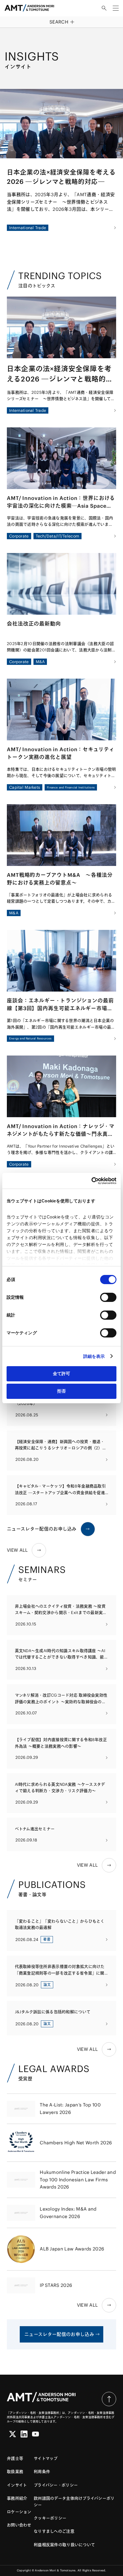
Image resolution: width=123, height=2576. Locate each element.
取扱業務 (15, 2472)
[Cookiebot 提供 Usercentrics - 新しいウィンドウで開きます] (91, 1181)
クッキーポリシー (50, 2518)
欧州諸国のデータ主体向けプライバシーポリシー (74, 2501)
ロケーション (19, 2512)
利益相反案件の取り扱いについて (64, 2545)
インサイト (17, 2485)
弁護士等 (15, 2458)
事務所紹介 (17, 2498)
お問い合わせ (19, 2525)
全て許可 (61, 1373)
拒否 (61, 1391)
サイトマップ (46, 2458)
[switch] (108, 1297)
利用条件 (42, 2472)
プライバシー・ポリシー (56, 2485)
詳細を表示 (94, 1356)
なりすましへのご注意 (54, 2531)
